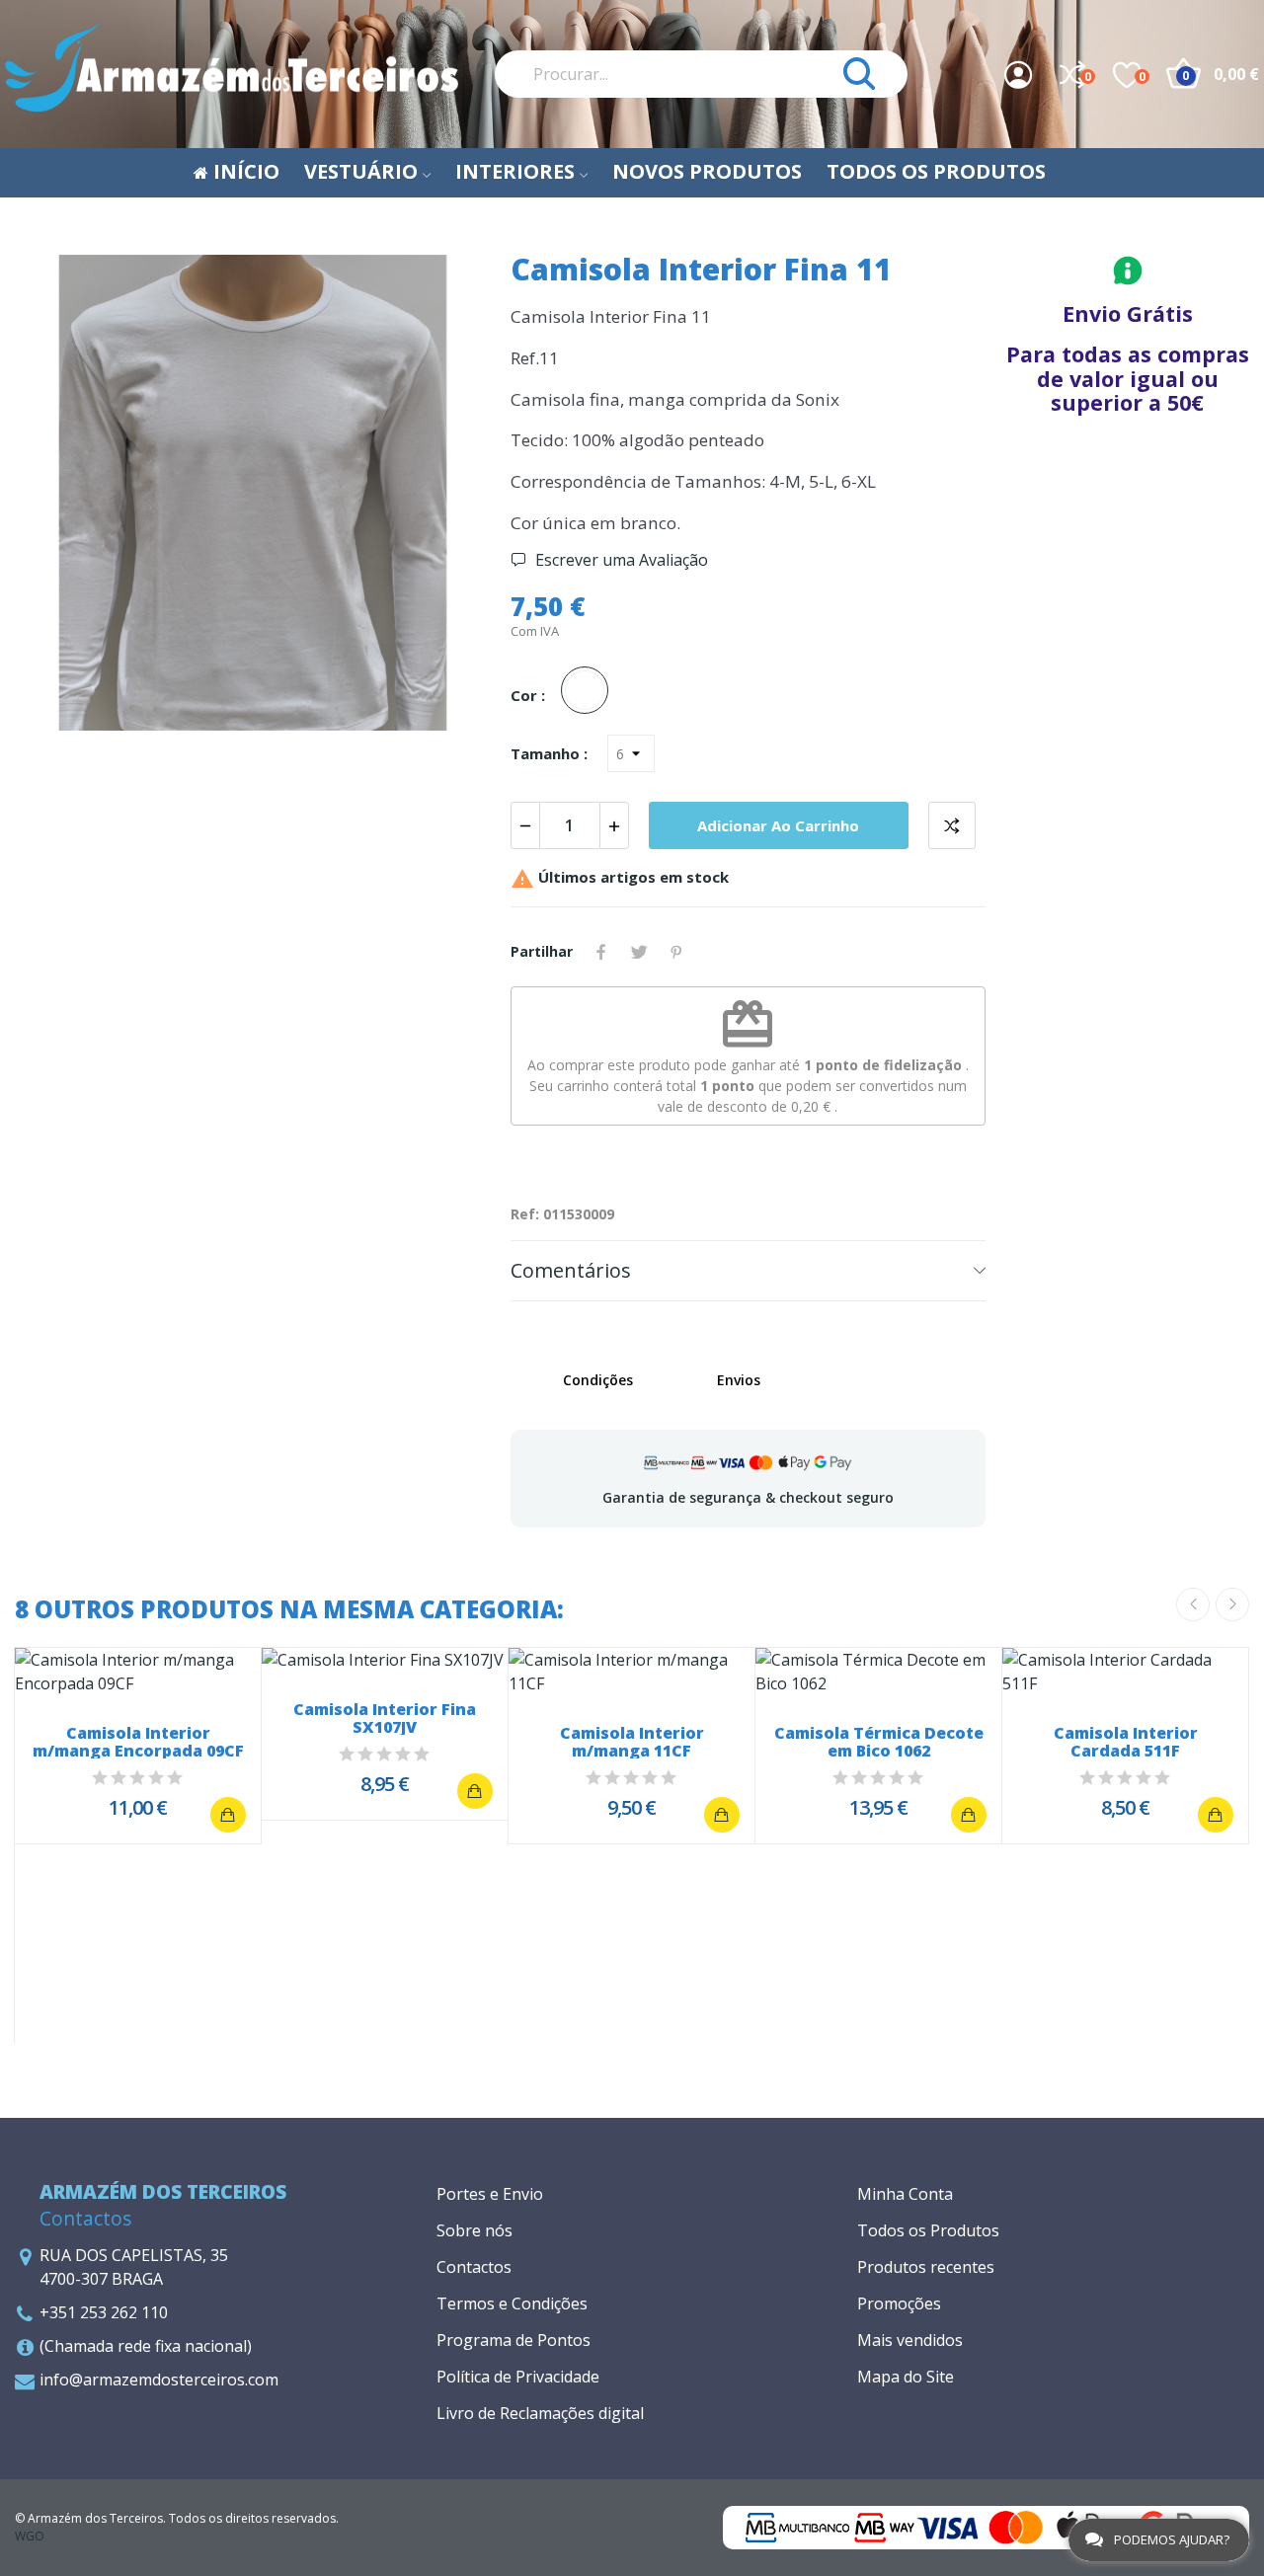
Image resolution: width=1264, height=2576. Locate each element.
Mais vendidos (910, 2340)
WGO (30, 2536)
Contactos (474, 2267)
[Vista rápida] (138, 1672)
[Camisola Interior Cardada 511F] (1216, 1815)
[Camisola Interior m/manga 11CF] (722, 1815)
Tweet (639, 952)
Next (1232, 1604)
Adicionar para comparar (952, 825)
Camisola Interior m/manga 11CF (632, 1742)
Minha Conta (905, 2194)
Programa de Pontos (513, 2340)
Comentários (571, 1270)
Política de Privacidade (518, 2377)
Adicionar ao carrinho (778, 825)
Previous (1193, 1604)
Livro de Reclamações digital (540, 2413)
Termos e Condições (512, 2303)
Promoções (899, 2303)
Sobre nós (474, 2230)
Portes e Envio (490, 2194)
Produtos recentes (926, 2267)
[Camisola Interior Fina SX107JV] (475, 1791)
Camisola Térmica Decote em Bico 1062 (879, 1742)
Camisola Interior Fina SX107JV (385, 1718)
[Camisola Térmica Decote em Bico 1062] (969, 1815)
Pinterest (676, 952)
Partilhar (601, 952)
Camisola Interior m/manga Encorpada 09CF (138, 1742)
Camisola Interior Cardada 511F (1126, 1742)
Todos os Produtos (928, 2230)
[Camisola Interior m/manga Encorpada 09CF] (228, 1815)
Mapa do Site (906, 2377)
